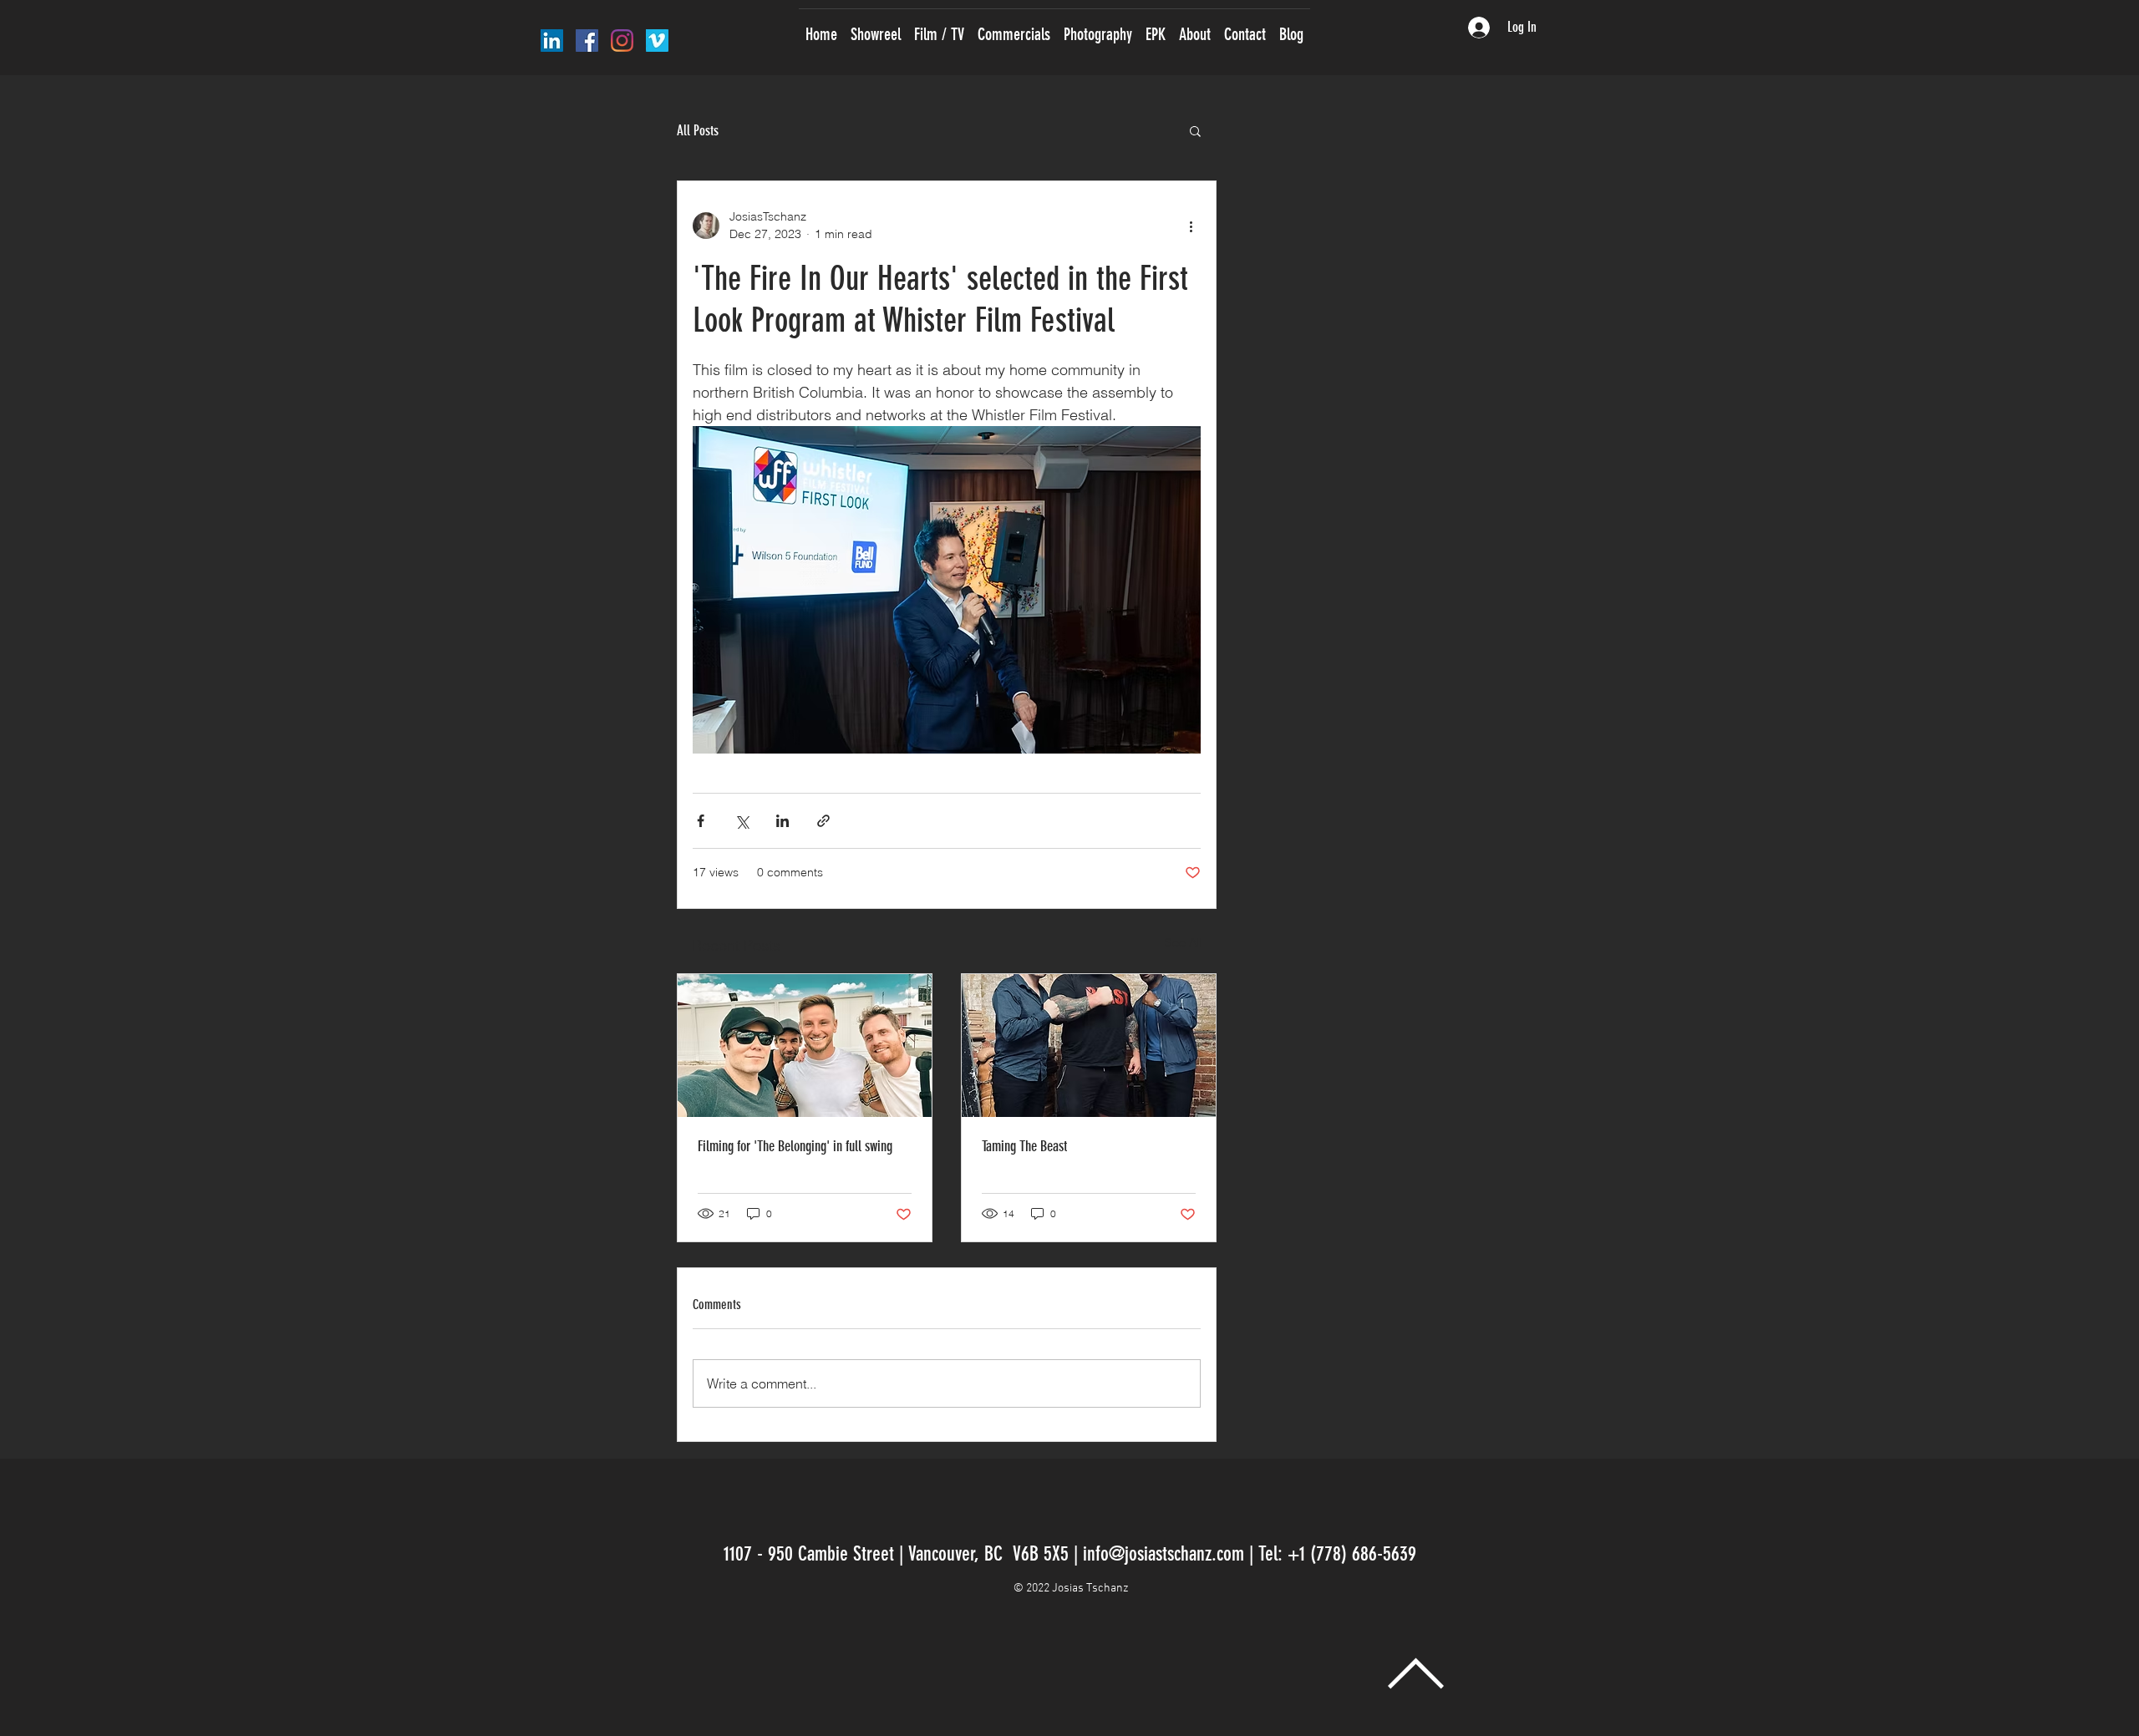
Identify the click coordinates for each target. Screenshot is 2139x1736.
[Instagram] (622, 41)
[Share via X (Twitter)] (742, 821)
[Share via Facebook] (701, 821)
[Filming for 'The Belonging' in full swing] (805, 1046)
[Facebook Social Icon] (587, 41)
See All (1183, 942)
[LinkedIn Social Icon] (552, 41)
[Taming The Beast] (1089, 1046)
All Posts (698, 130)
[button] (1195, 130)
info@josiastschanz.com (1163, 1554)
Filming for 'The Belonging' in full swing (795, 1146)
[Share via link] (823, 821)
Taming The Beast (1024, 1146)
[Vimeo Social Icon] (657, 41)
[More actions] (1191, 226)
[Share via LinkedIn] (782, 821)
